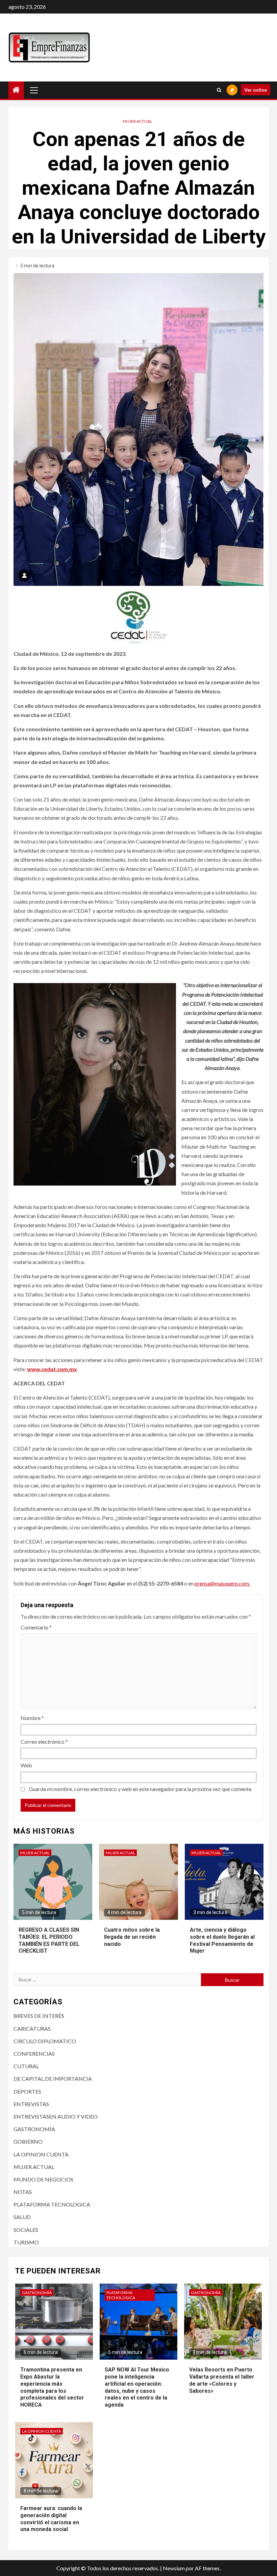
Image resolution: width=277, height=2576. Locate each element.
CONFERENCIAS (34, 2054)
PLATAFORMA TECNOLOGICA (52, 2204)
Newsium (174, 2568)
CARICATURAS (32, 2029)
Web (26, 1765)
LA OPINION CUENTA (41, 2154)
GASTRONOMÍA (34, 2129)
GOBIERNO (28, 2141)
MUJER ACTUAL (137, 121)
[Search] (219, 90)
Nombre (32, 1718)
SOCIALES (26, 2230)
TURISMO (26, 2242)
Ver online (256, 90)
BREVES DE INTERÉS (39, 2016)
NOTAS (23, 2192)
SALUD (22, 2217)
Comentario (36, 1627)
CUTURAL (26, 2066)
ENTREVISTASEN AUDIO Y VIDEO (56, 2116)
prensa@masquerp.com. (222, 1583)
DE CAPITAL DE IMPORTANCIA (53, 2079)
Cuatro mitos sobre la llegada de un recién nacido (132, 1937)
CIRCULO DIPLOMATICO (45, 2041)
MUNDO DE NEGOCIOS (43, 2179)
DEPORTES (27, 2091)
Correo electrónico (44, 1742)
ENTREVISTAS (31, 2104)
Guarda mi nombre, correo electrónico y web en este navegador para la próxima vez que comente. (141, 1789)
